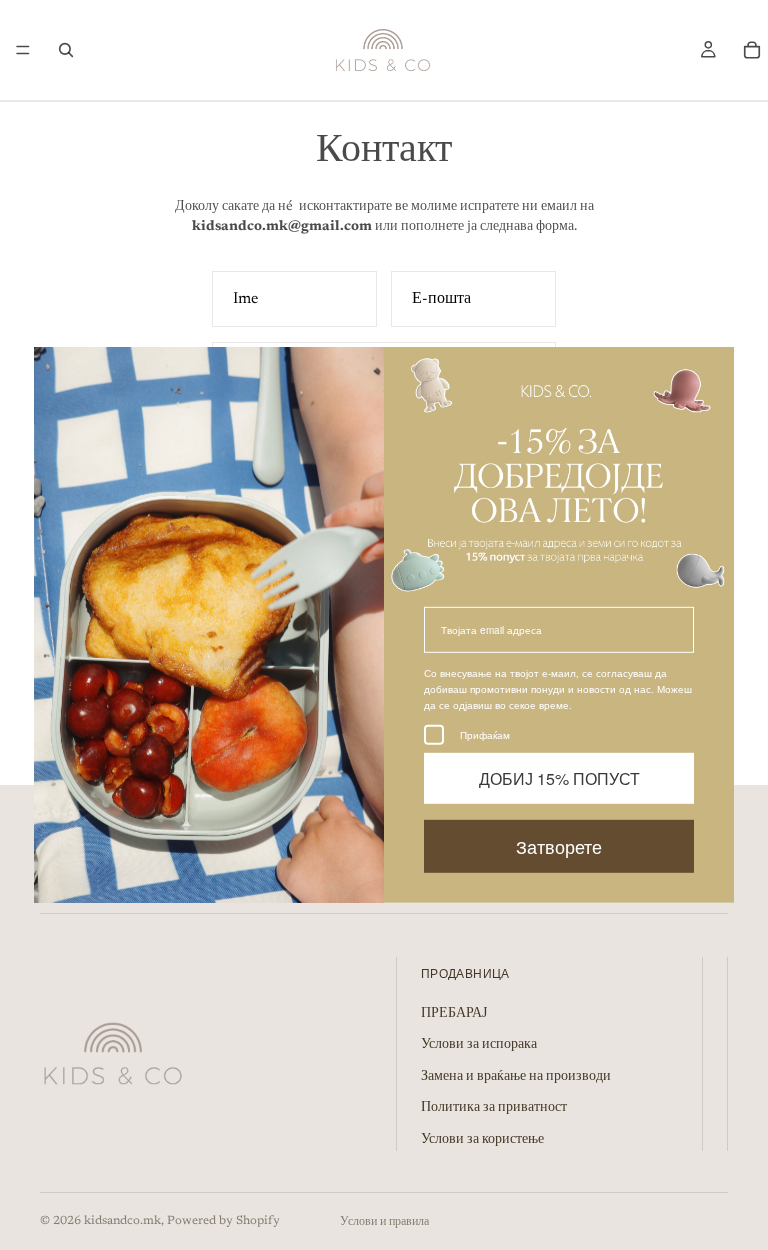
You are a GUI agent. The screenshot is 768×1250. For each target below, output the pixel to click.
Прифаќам (485, 734)
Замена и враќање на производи (516, 1077)
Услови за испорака (479, 1045)
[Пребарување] (66, 50)
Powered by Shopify (223, 1221)
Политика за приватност (494, 1108)
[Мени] (23, 50)
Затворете (559, 846)
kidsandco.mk (122, 1221)
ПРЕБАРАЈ (454, 1014)
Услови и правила (384, 1222)
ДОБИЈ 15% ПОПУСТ (559, 777)
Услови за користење (482, 1140)
